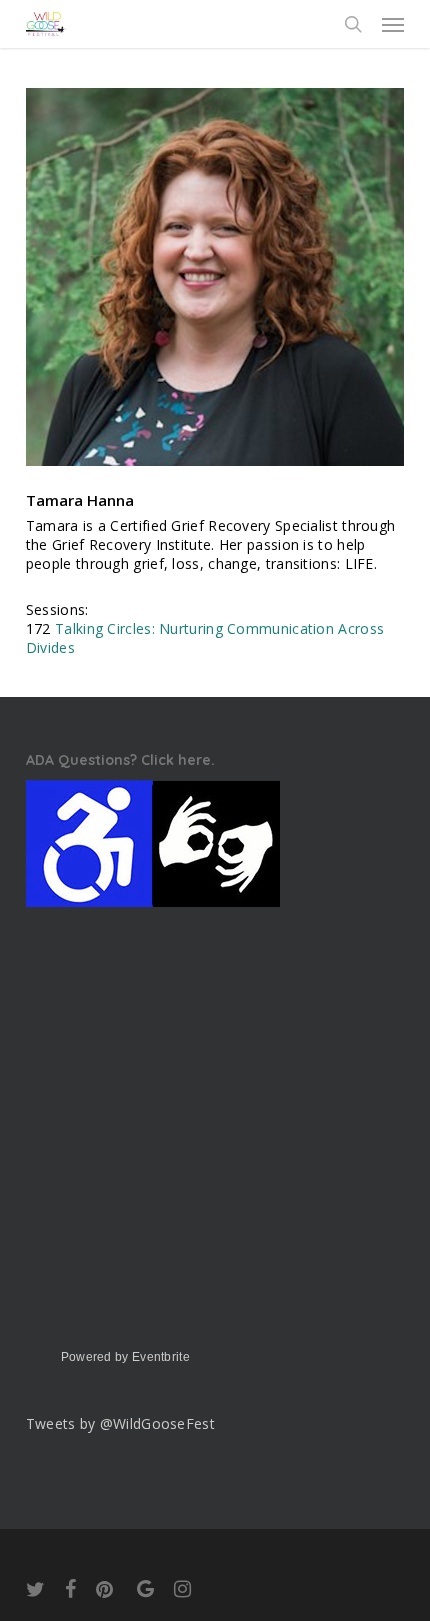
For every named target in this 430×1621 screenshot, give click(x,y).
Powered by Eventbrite (125, 1357)
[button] (393, 24)
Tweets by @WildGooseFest (120, 1423)
